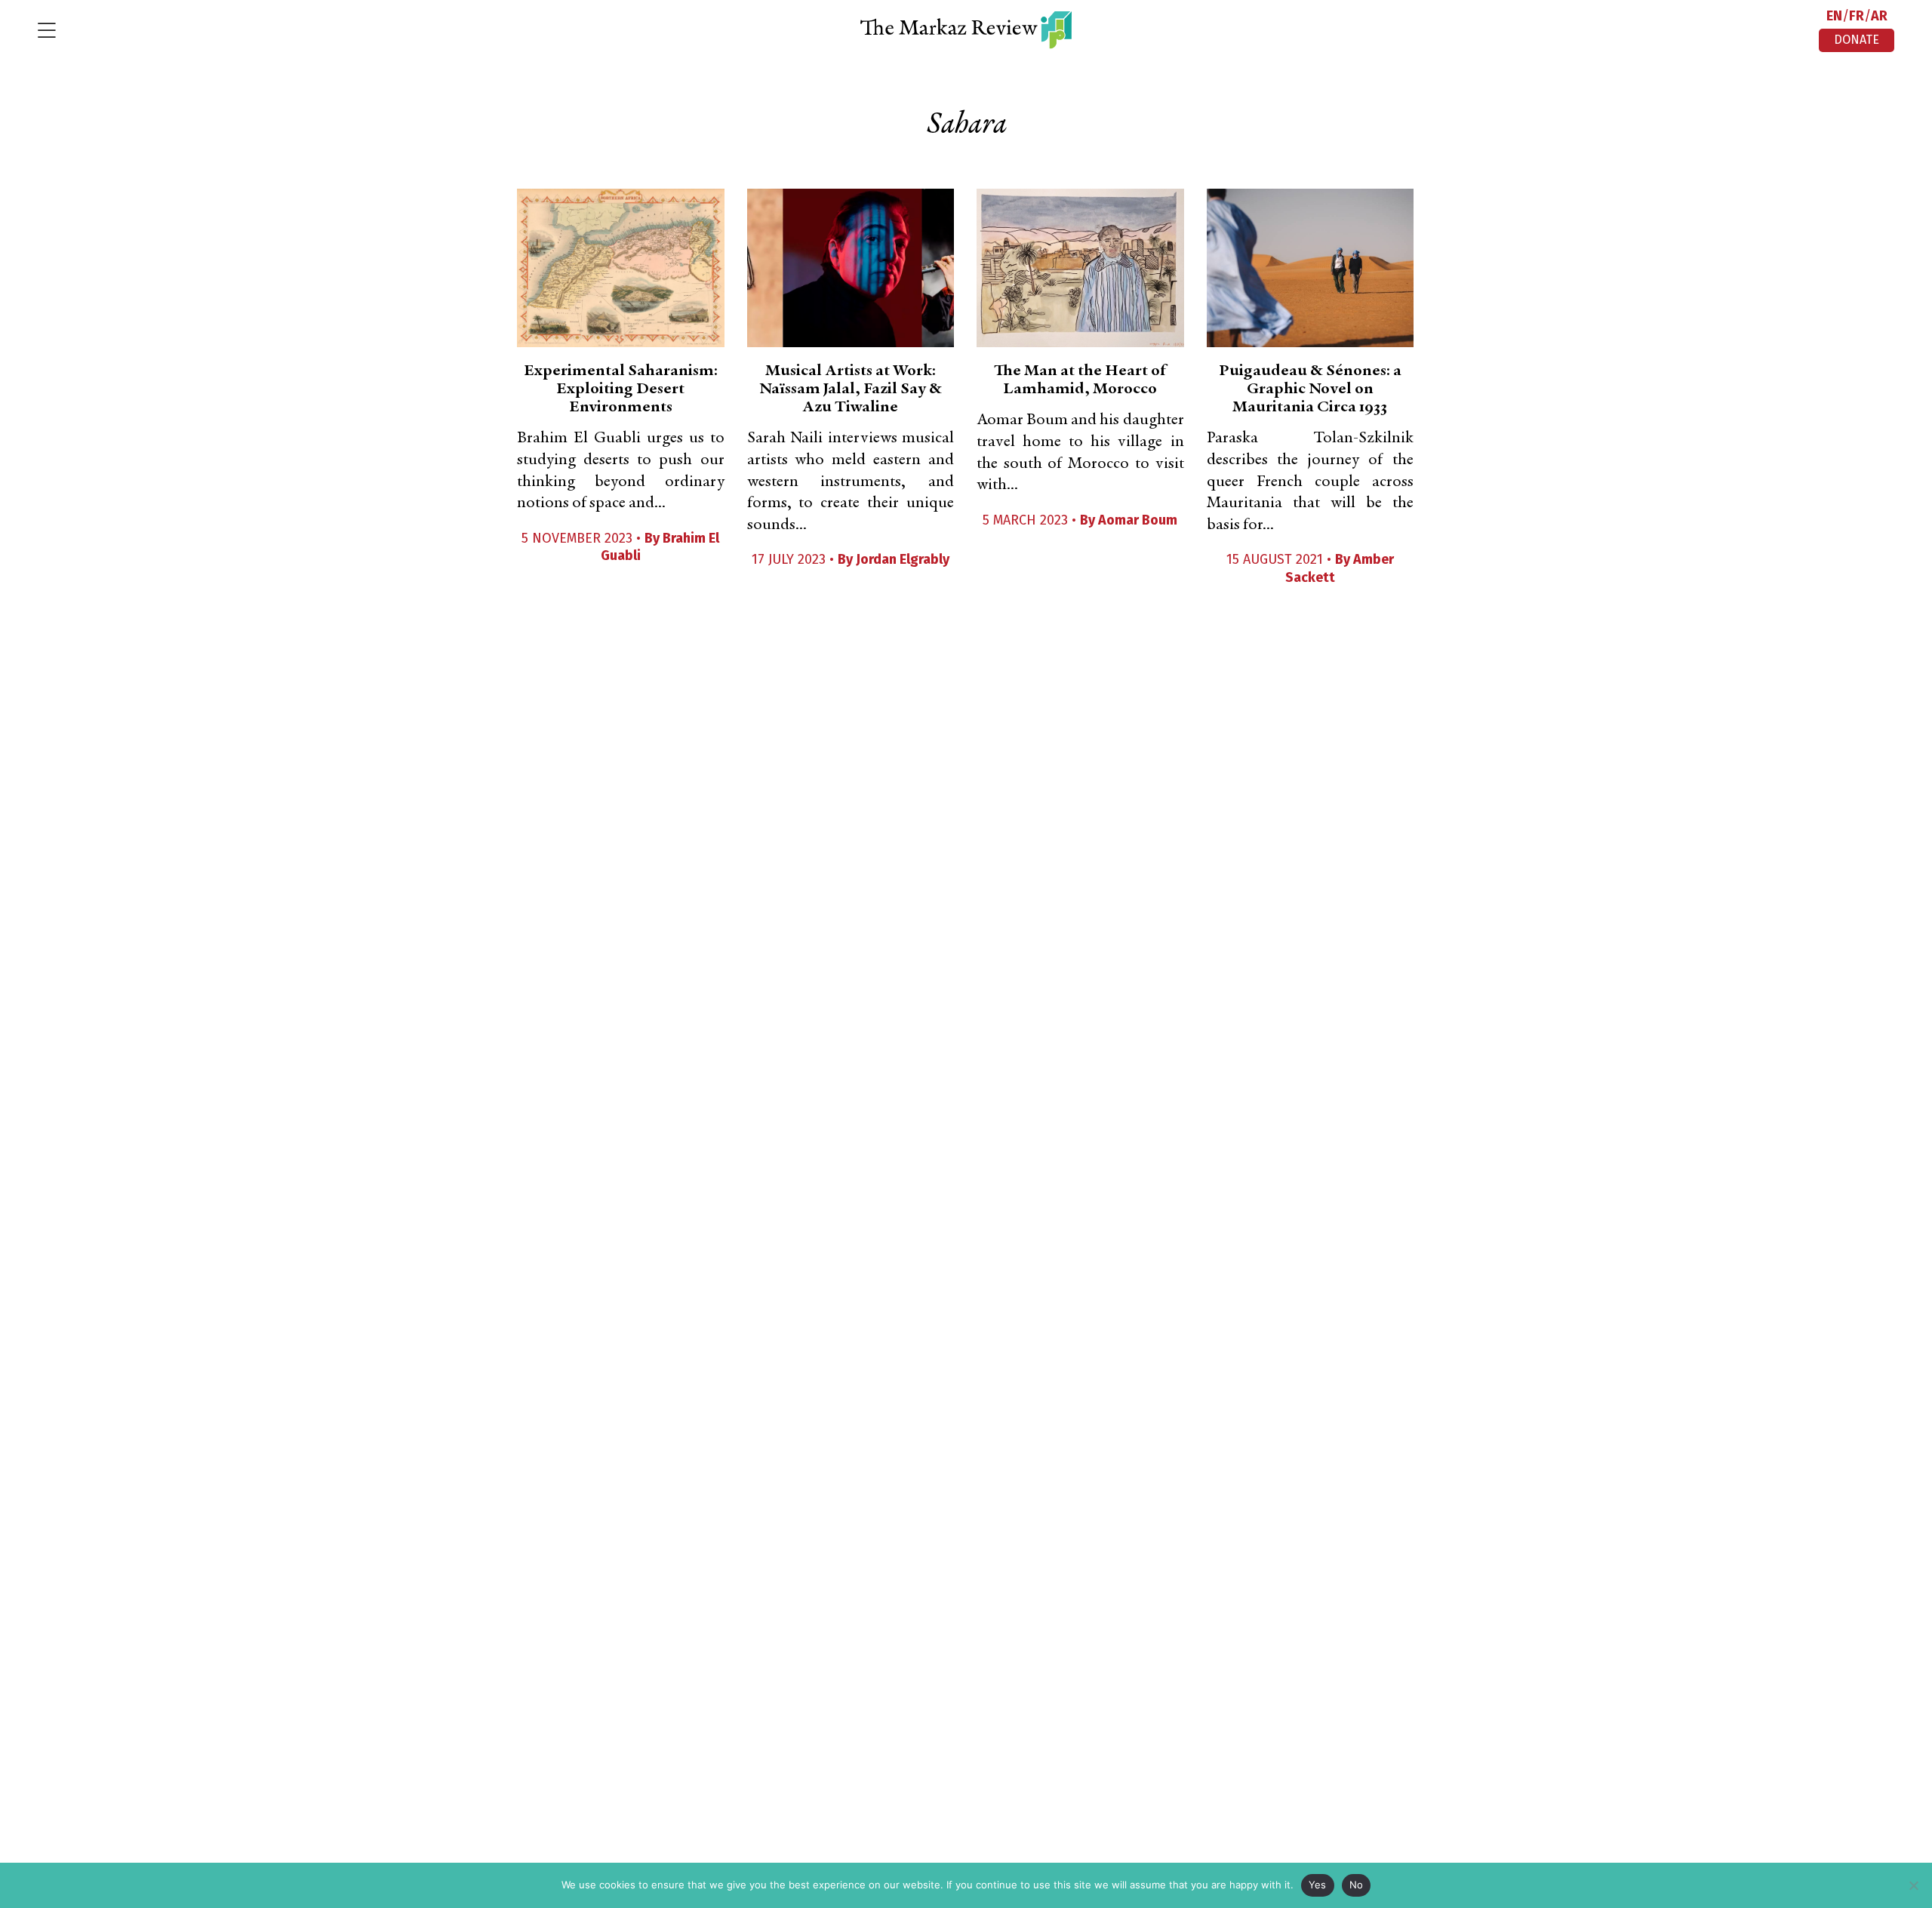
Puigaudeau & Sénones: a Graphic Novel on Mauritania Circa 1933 (1310, 389)
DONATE (1857, 40)
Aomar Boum (1138, 520)
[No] (1913, 1885)
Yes (1318, 1885)
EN (1834, 16)
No (1357, 1885)
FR (1857, 16)
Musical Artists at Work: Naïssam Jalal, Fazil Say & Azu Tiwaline (851, 389)
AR (1879, 16)
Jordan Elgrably (903, 559)
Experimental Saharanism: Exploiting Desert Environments (621, 389)
